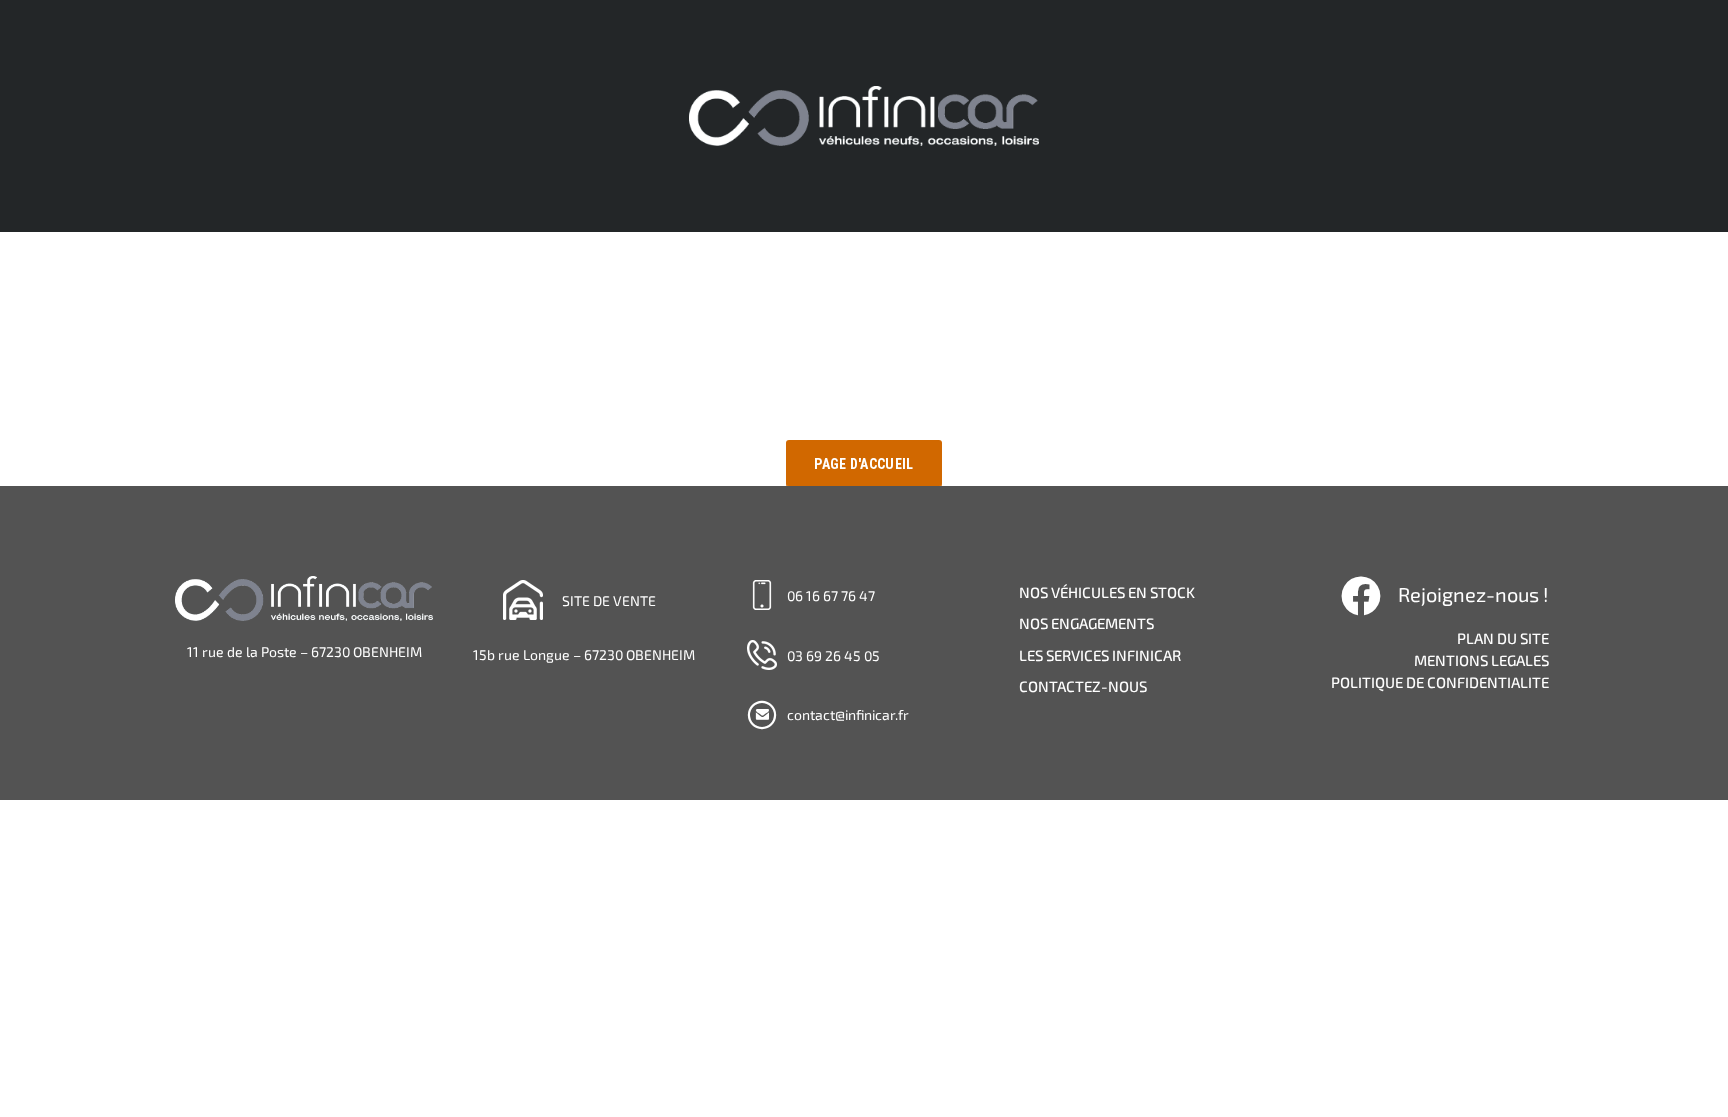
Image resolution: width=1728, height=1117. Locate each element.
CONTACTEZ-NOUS (1083, 686)
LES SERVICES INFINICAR (1100, 655)
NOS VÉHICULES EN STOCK (1107, 592)
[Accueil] (864, 114)
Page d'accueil (863, 464)
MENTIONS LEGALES (1481, 660)
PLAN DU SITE (1503, 638)
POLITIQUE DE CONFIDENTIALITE (1440, 682)
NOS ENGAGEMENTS (1086, 623)
